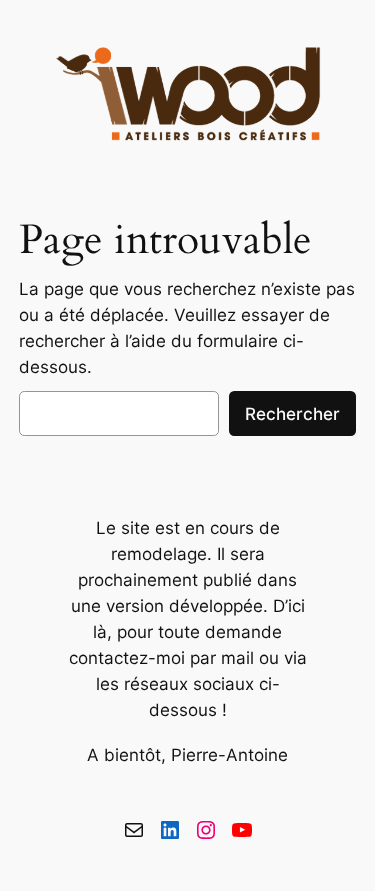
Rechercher (292, 414)
